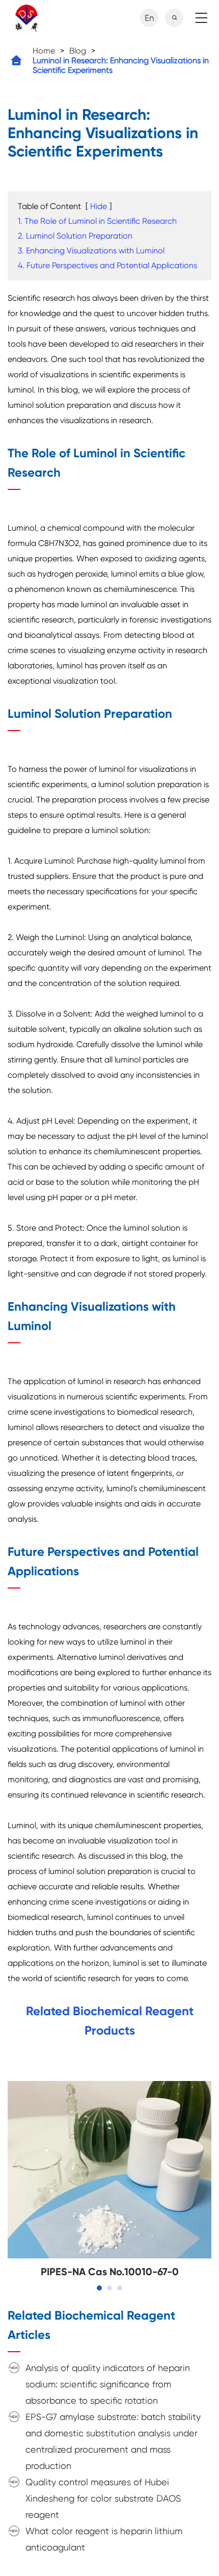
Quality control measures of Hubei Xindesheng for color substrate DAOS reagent (103, 2498)
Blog (78, 51)
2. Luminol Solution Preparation (75, 236)
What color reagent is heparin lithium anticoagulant (104, 2539)
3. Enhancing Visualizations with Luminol (91, 251)
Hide (99, 206)
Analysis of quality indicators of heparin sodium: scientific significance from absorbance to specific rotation (108, 2384)
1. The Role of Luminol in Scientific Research (97, 221)
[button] (99, 2288)
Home (44, 51)
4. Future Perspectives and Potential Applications (107, 265)
